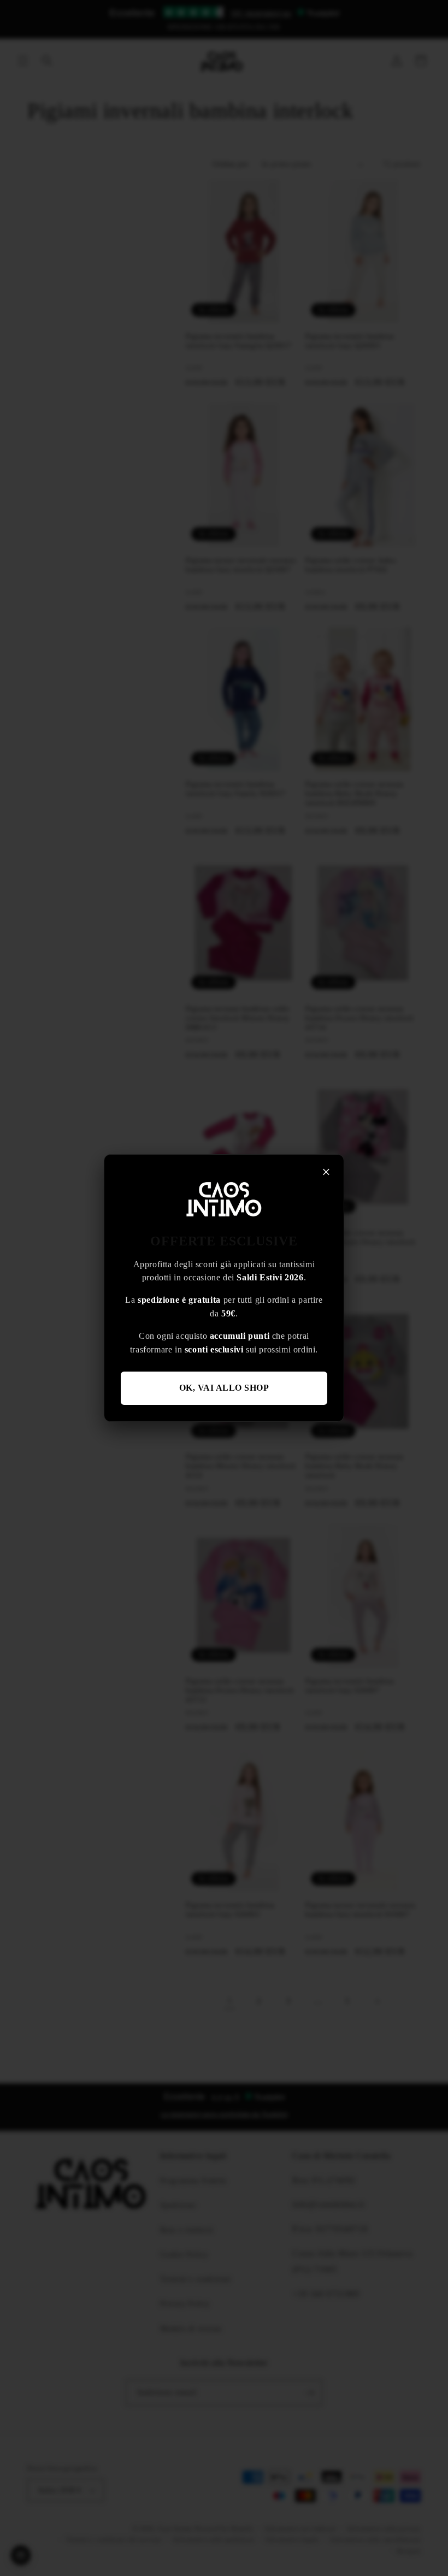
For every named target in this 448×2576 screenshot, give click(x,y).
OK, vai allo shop (224, 1388)
